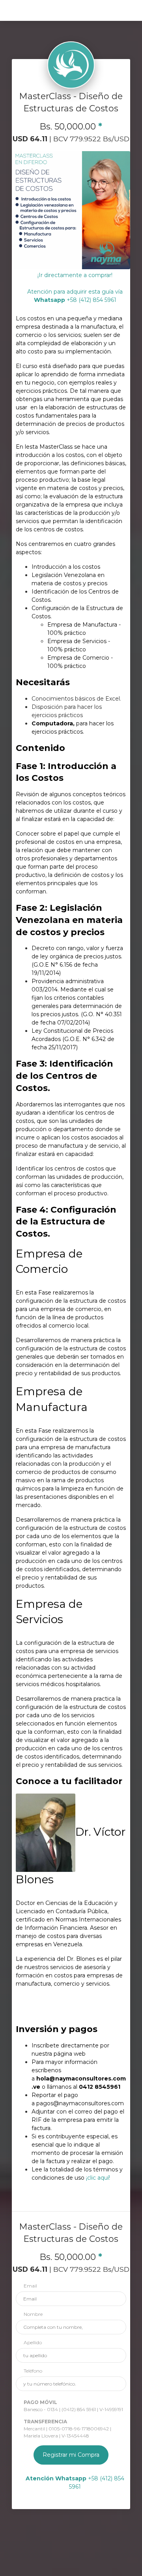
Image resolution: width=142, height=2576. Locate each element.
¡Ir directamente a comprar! (75, 275)
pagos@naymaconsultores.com (80, 2103)
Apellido (33, 2342)
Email (30, 2286)
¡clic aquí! (98, 2178)
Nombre (33, 2314)
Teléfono (33, 2371)
